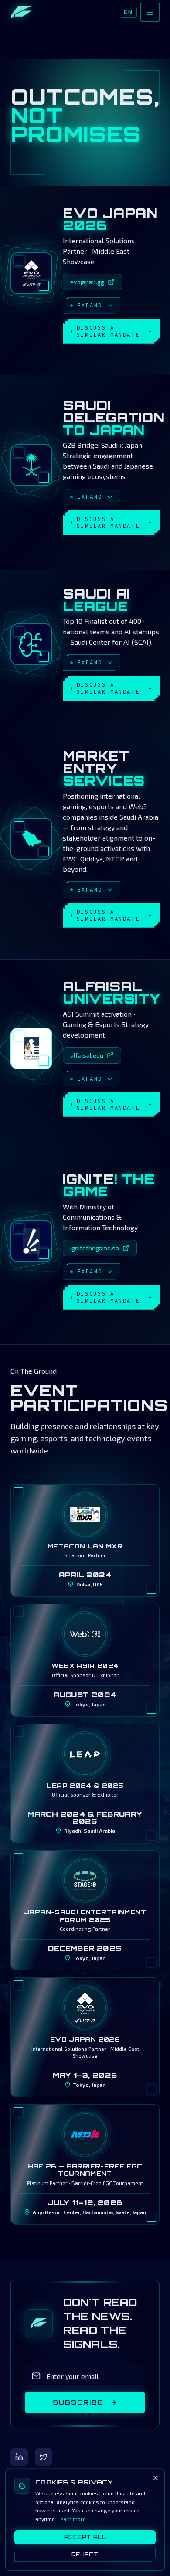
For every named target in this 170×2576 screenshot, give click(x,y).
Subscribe (78, 2402)
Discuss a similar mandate (108, 331)
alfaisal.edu (87, 1055)
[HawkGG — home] (21, 12)
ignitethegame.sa (95, 1248)
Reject (85, 2554)
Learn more (72, 2519)
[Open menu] (150, 12)
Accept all (85, 2537)
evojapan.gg (87, 282)
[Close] (156, 2478)
